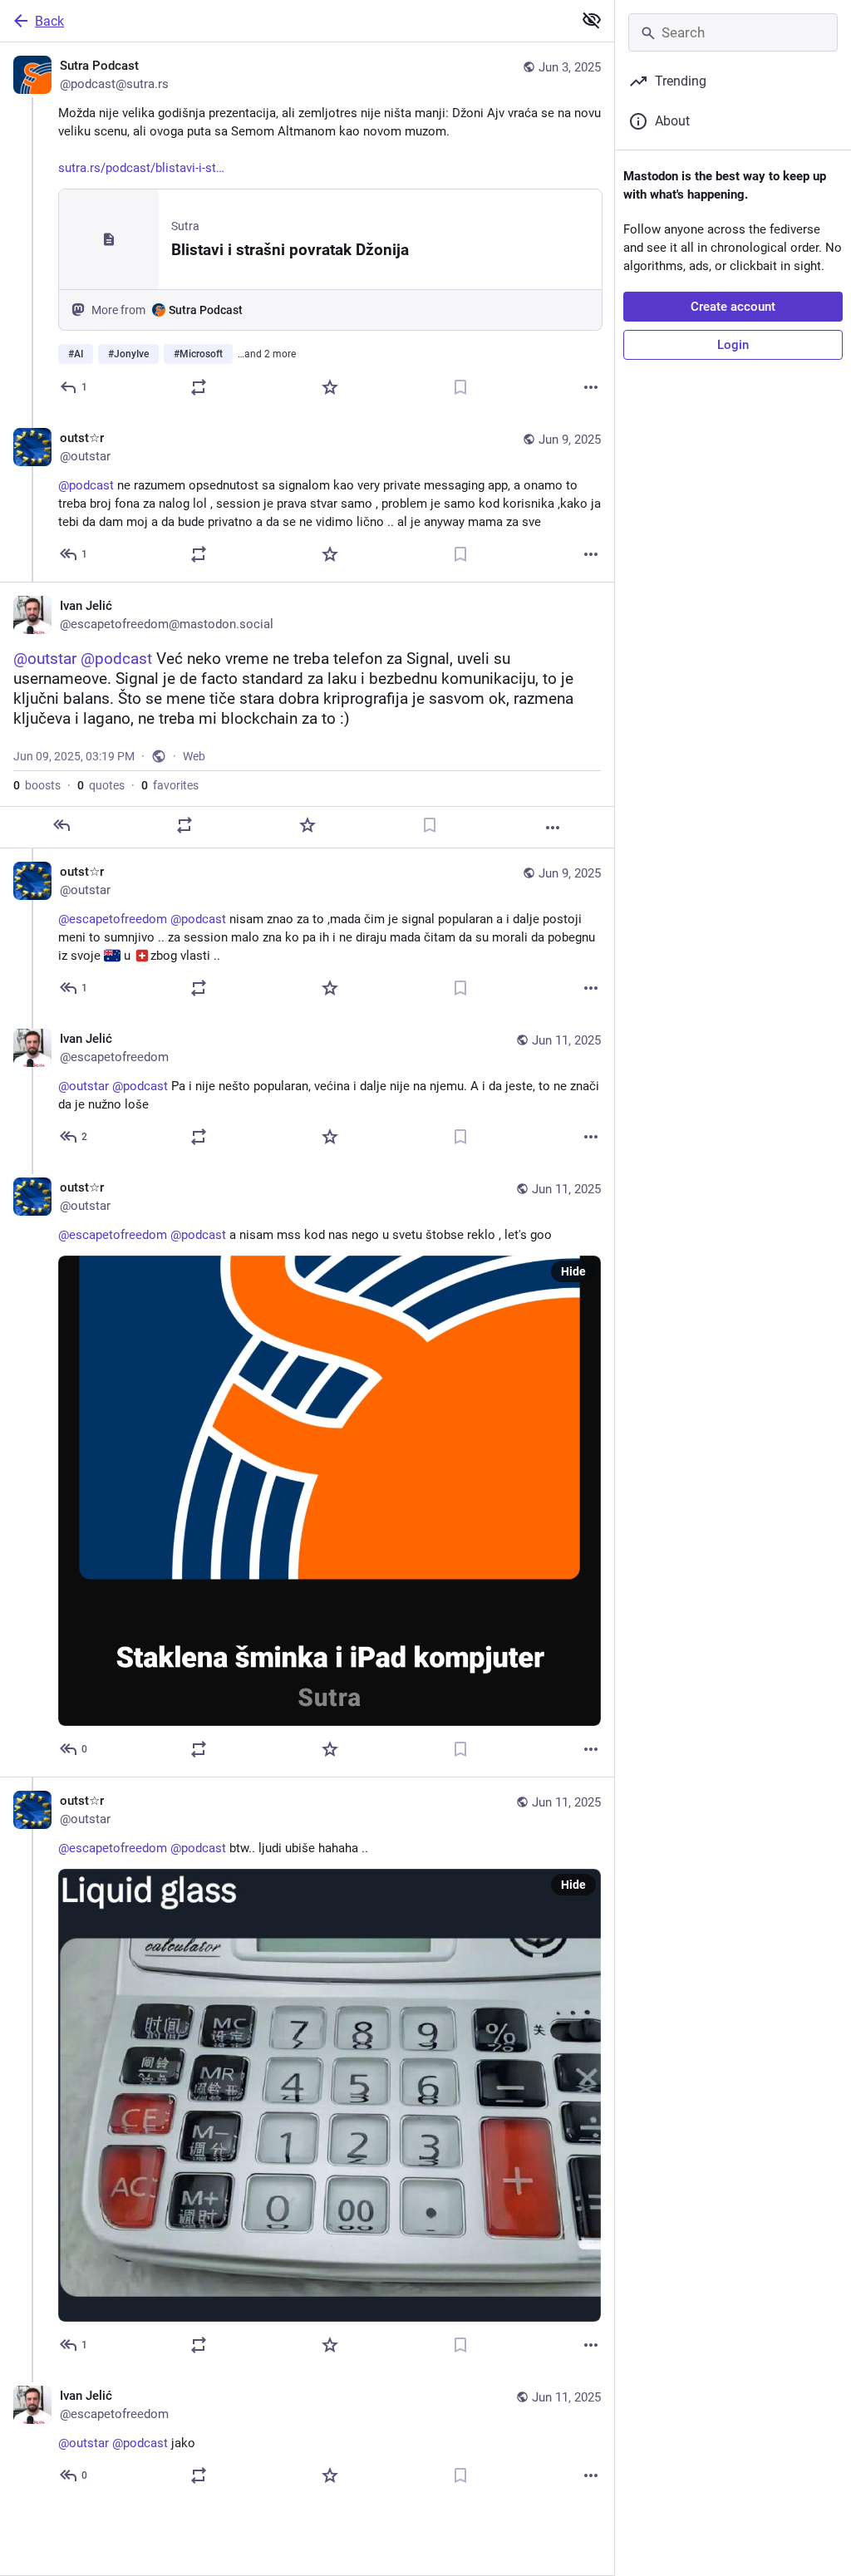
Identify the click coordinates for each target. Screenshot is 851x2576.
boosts (37, 785)
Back (49, 21)
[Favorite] (330, 387)
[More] (591, 387)
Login (733, 345)
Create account (733, 307)
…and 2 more (267, 354)
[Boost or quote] (199, 387)
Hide (573, 1271)
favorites (170, 785)
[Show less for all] (592, 20)
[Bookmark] (460, 387)
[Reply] (61, 825)
